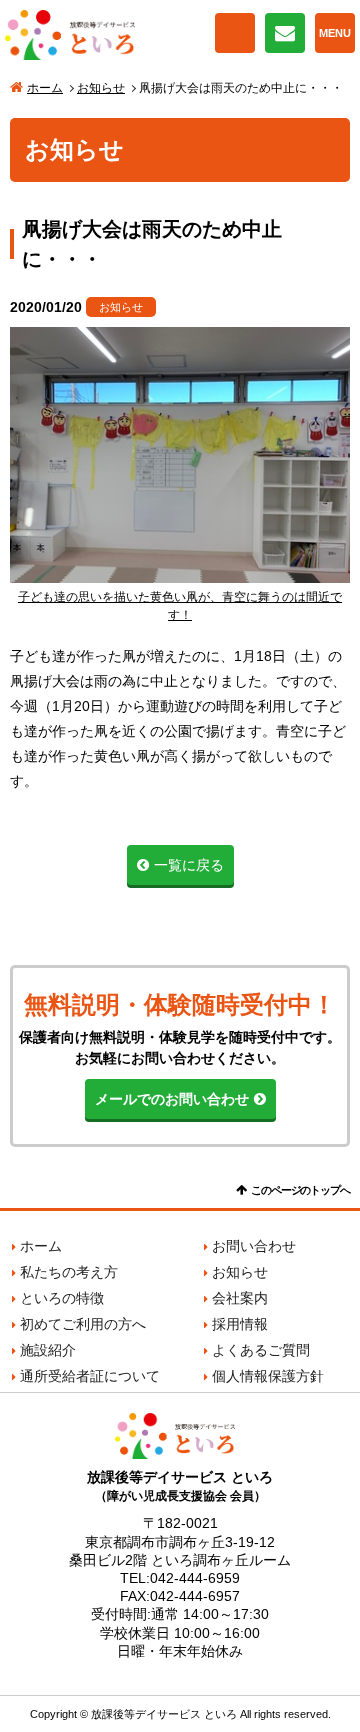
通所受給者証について (90, 1376)
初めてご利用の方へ (83, 1324)
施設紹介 (48, 1350)
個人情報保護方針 (268, 1376)
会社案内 (240, 1298)
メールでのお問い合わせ (172, 1099)
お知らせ (101, 88)
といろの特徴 (62, 1298)
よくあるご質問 (261, 1350)
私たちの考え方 (69, 1272)
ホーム (45, 88)
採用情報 (240, 1324)
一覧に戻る (189, 865)
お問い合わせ (285, 33)
